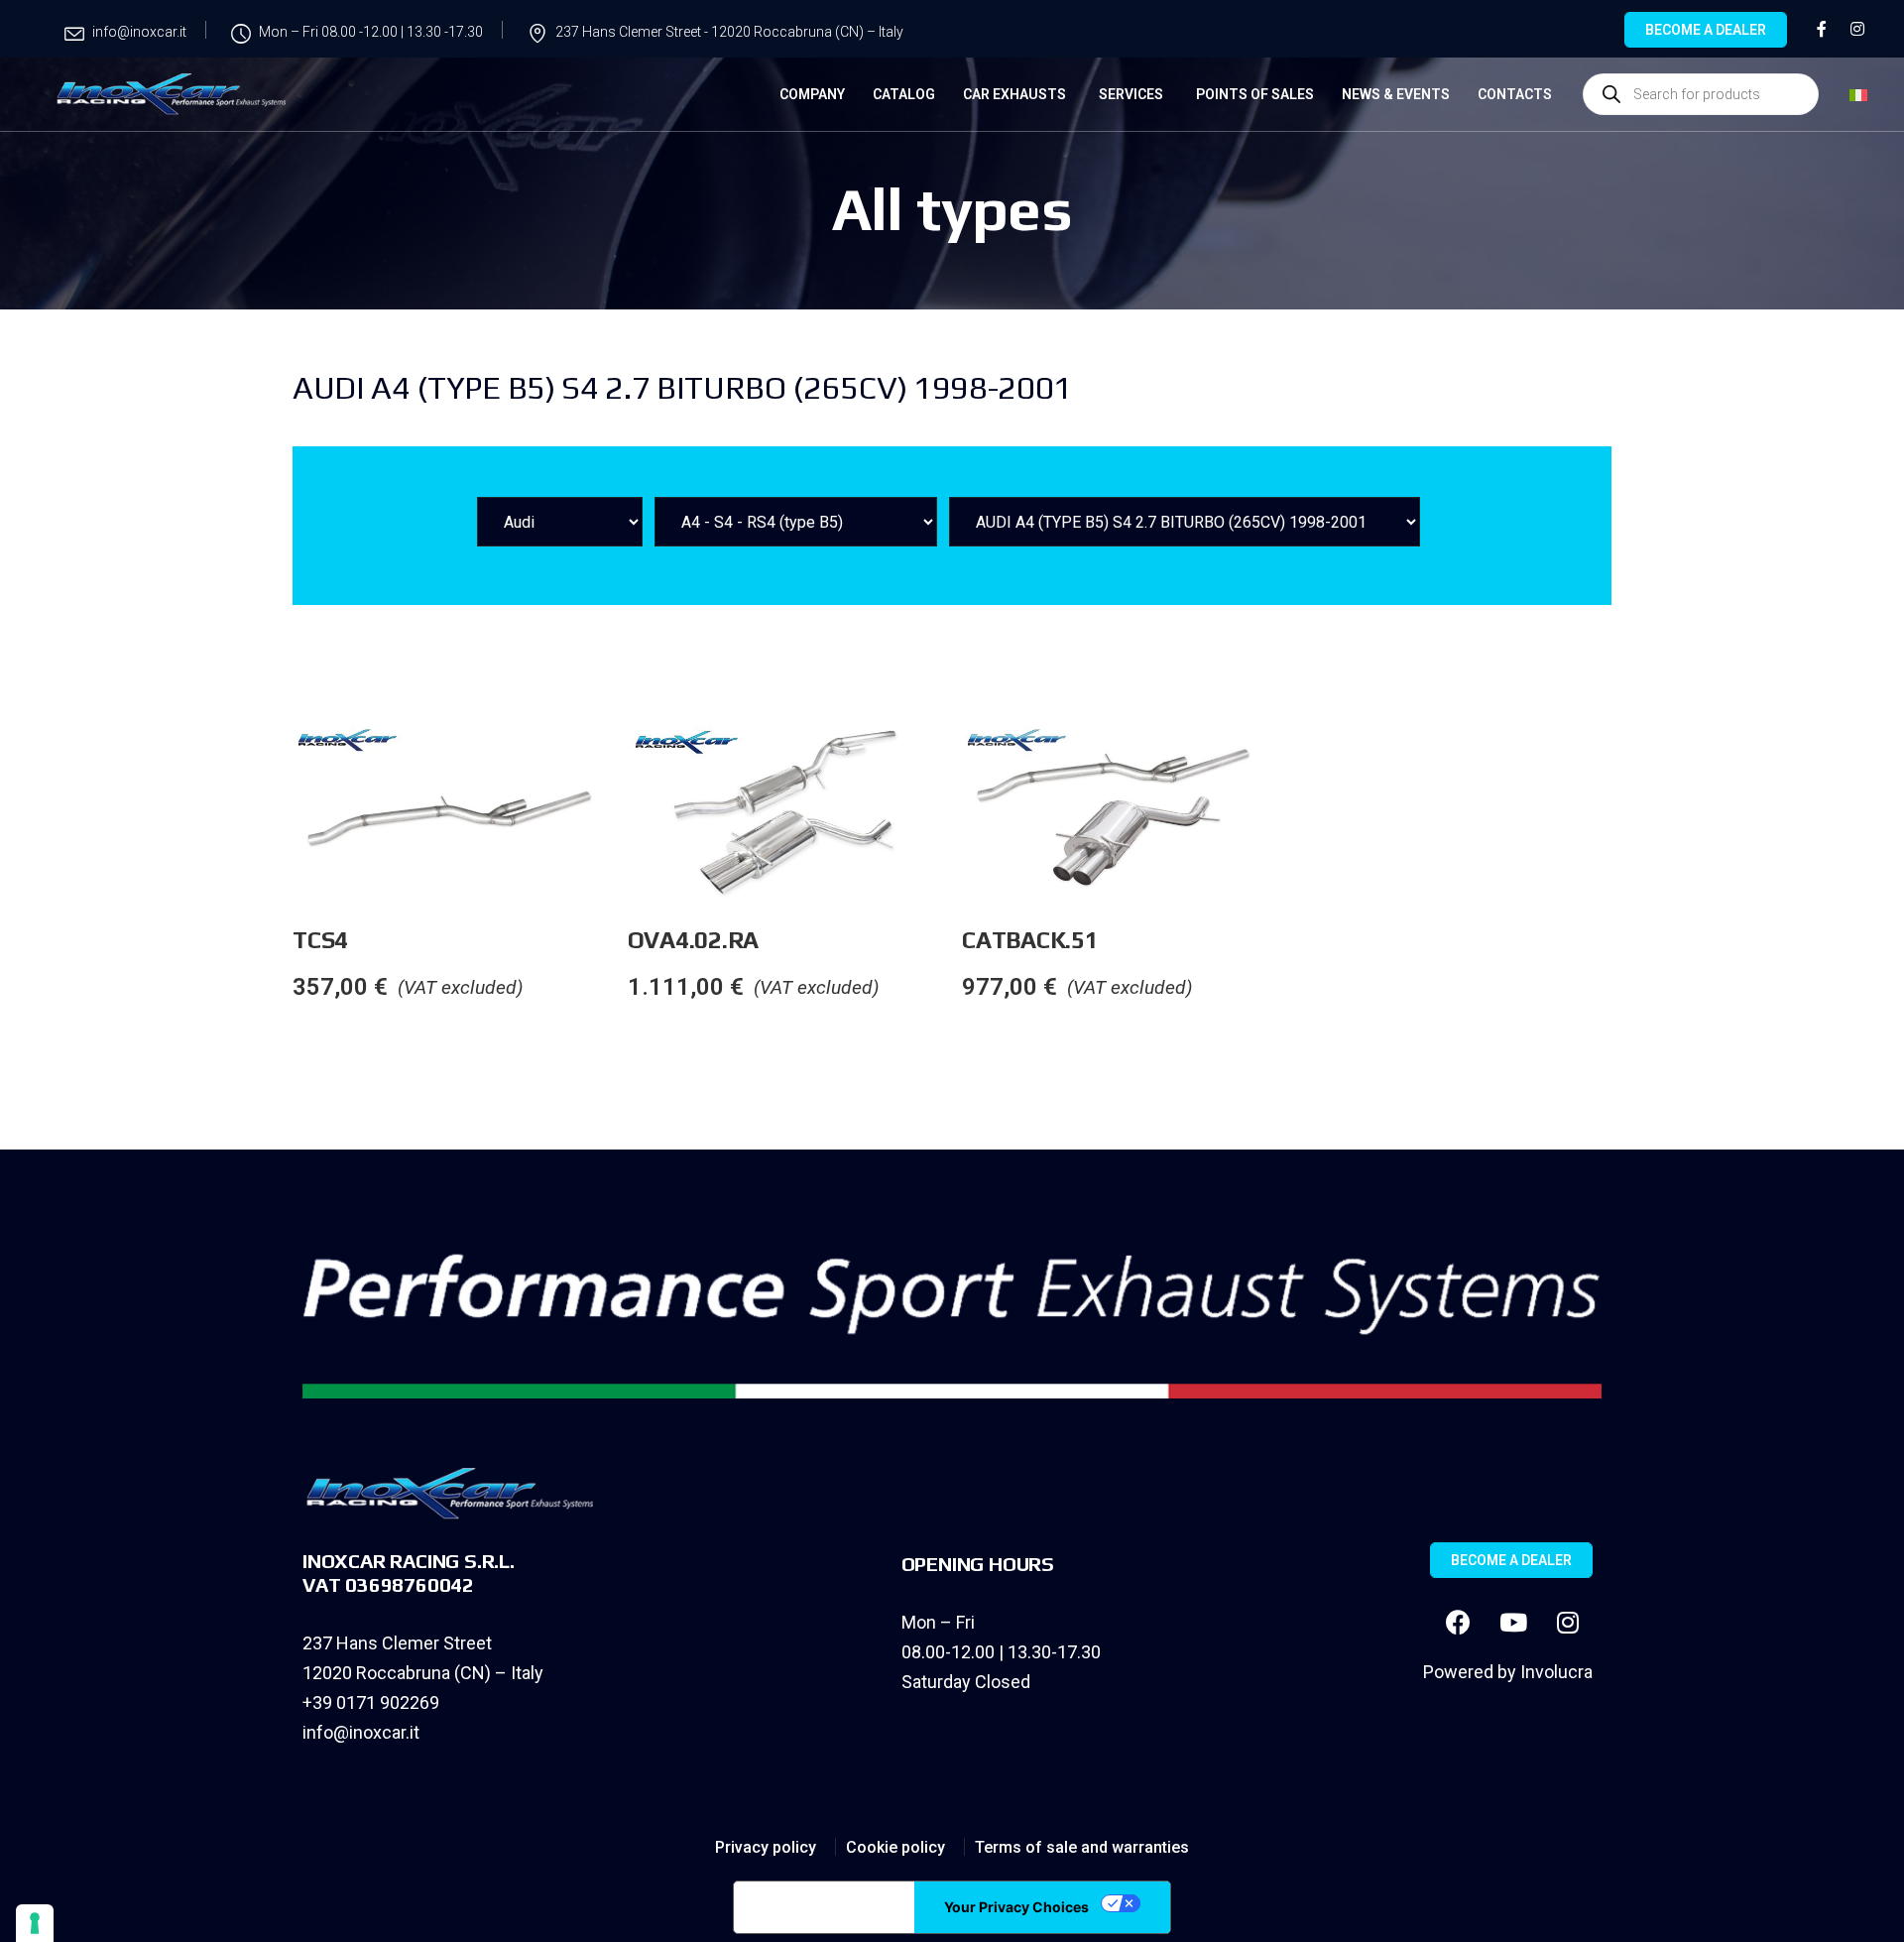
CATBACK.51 (1030, 940)
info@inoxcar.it (361, 1732)
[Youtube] (1513, 1623)
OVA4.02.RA (694, 940)
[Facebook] (1459, 1623)
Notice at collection (824, 1907)
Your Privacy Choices (1016, 1907)
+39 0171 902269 (371, 1702)
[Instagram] (1568, 1623)
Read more (627, 765)
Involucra (1556, 1672)
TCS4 (320, 940)
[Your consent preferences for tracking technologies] (35, 1923)
